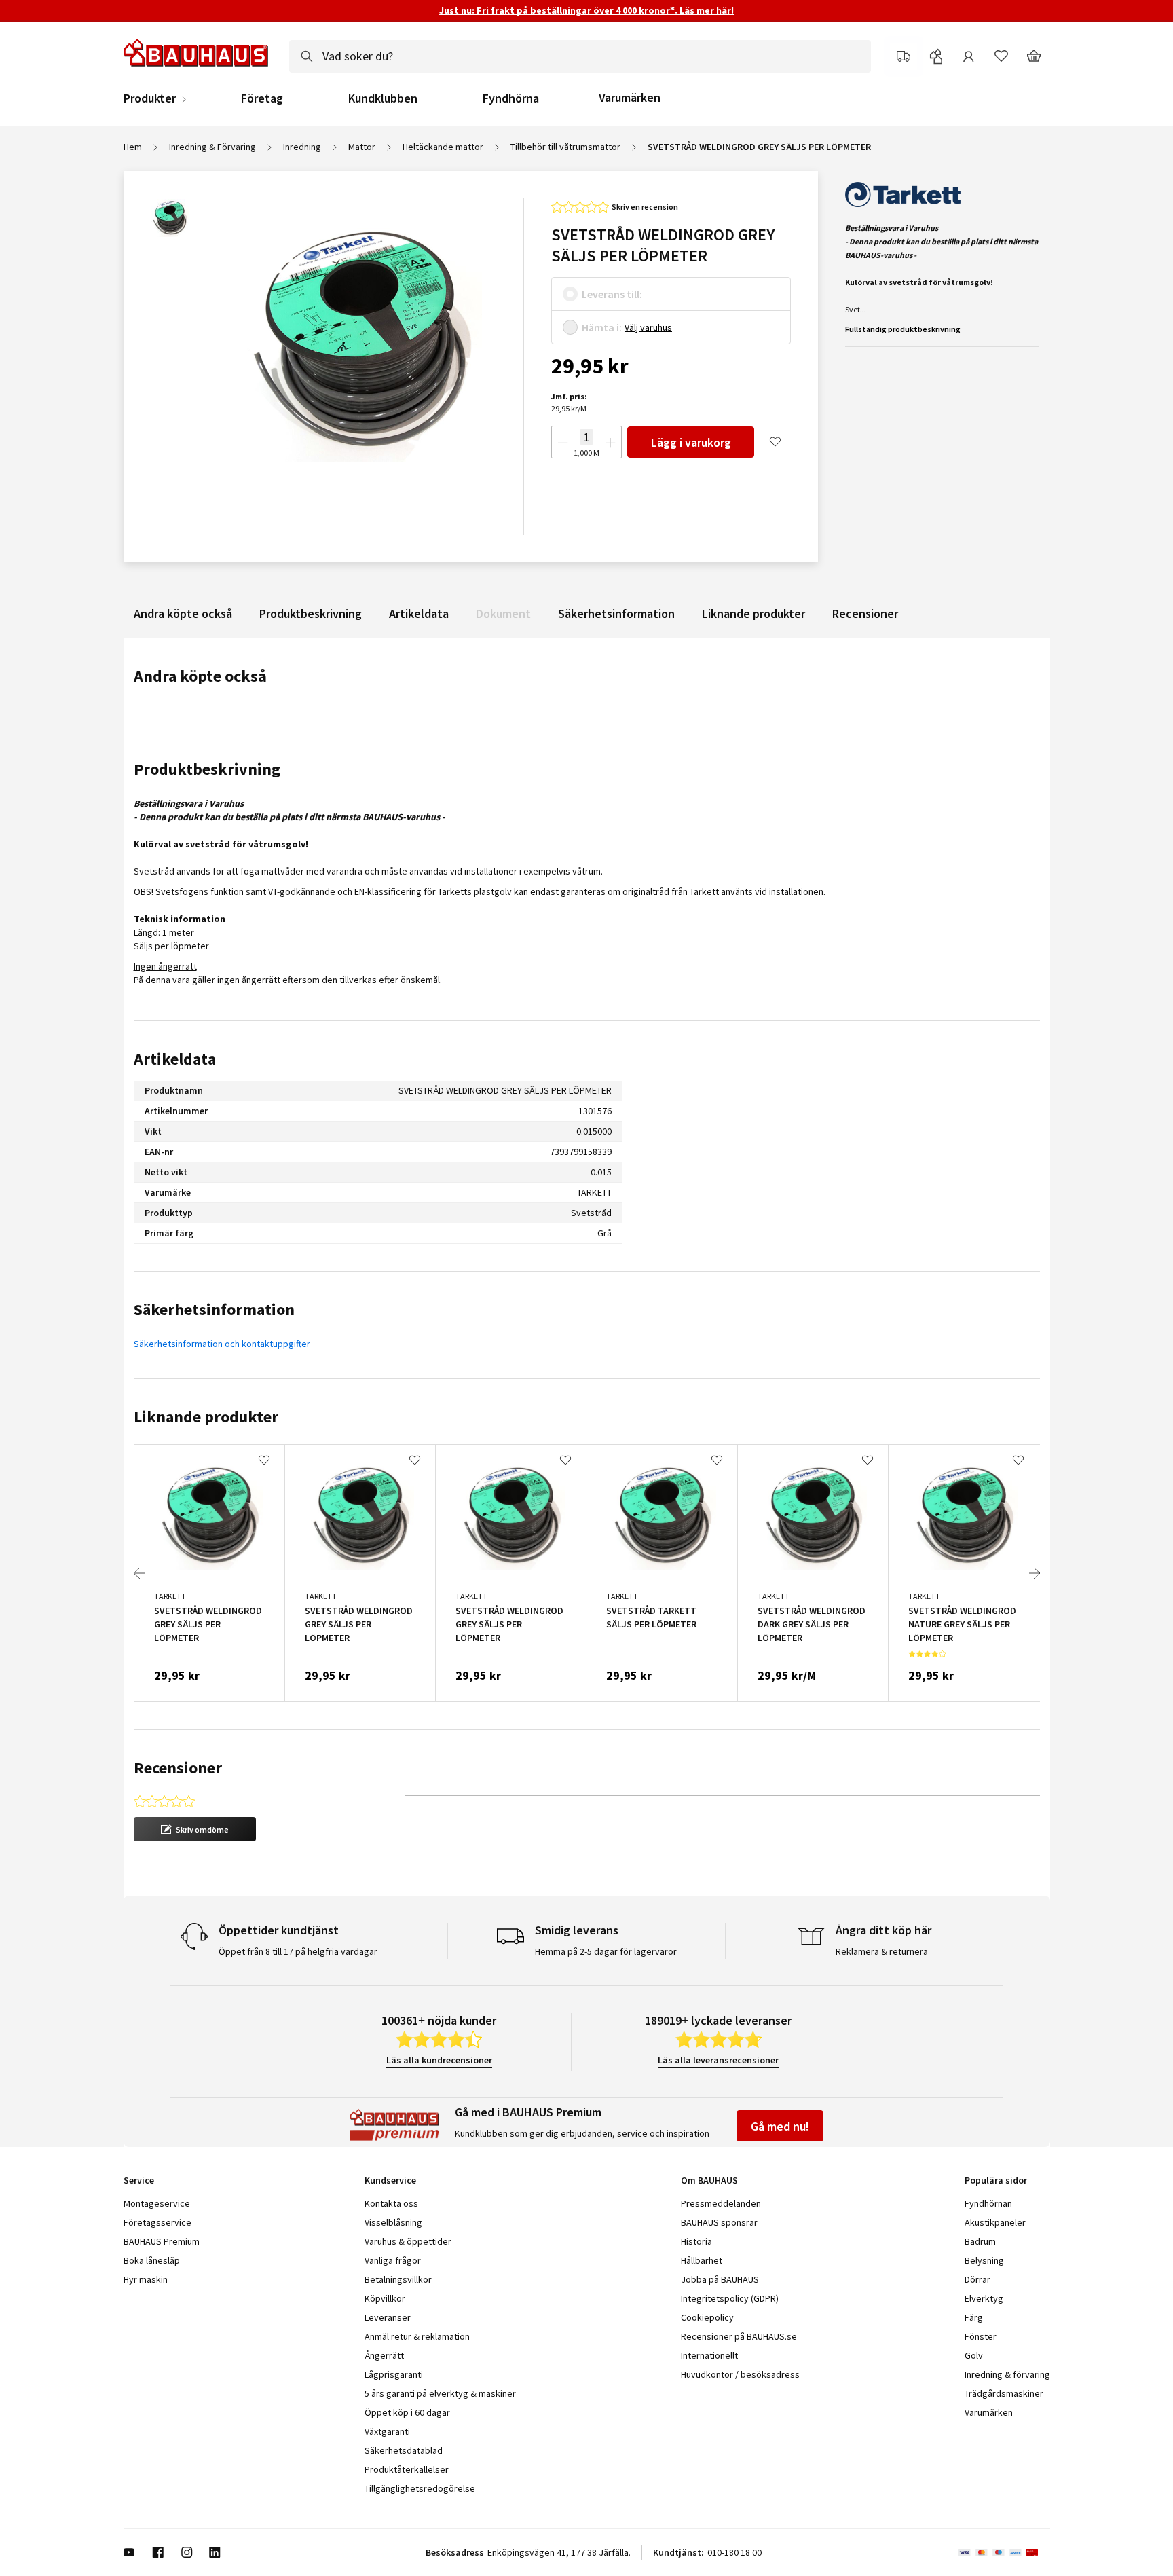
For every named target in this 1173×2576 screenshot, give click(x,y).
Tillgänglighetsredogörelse (420, 2488)
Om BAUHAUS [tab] (709, 2180)
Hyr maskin (146, 2279)
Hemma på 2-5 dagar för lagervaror (606, 1951)
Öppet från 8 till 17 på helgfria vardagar (298, 1951)
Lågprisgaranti (394, 2374)
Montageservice (157, 2203)
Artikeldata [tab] (175, 1059)
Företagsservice (157, 2222)
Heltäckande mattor (443, 147)
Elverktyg (984, 2298)
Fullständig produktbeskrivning (903, 329)
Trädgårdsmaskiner (1004, 2393)
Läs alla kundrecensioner (439, 2060)
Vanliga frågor (393, 2260)
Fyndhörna (511, 98)
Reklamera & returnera (882, 1951)
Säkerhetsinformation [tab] (214, 1309)
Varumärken (630, 97)
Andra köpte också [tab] (200, 676)
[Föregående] (139, 1573)
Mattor (362, 147)
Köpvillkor (385, 2298)
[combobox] (580, 56)
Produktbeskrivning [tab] (207, 769)
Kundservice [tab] (390, 2180)
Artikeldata (419, 613)
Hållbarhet (702, 2260)
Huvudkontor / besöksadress (740, 2374)
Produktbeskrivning (311, 613)
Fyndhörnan (988, 2203)
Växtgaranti (387, 2431)
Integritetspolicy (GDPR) (730, 2298)
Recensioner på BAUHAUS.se (739, 2336)
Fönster (981, 2336)
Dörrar (977, 2279)
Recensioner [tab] (178, 1768)
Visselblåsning (393, 2222)
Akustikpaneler (995, 2222)
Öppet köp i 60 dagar (407, 2412)
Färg (974, 2317)
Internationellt (709, 2355)
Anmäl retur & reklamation (417, 2336)
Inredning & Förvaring (212, 147)
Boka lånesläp (152, 2260)
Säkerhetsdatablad (404, 2450)
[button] (195, 1829)
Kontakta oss (391, 2203)
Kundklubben (383, 98)
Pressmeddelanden (721, 2203)
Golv (974, 2355)
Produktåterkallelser (407, 2469)
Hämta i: (602, 327)
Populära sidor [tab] (996, 2180)
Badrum (980, 2241)
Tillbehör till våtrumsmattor (565, 147)
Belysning (984, 2260)
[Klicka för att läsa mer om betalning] (1004, 2552)
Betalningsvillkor (398, 2279)
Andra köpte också (183, 613)
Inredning (302, 147)
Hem (133, 147)
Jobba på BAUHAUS (720, 2279)
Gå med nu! (780, 2126)
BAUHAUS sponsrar (719, 2222)
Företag (262, 98)
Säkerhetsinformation (616, 613)
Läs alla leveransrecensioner (718, 2060)
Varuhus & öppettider (408, 2241)
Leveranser (388, 2317)
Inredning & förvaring (1007, 2374)
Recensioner (865, 613)
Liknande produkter (753, 613)
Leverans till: (612, 294)
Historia (696, 2241)
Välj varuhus (648, 327)
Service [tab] (139, 2180)
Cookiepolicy (707, 2317)
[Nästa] (1035, 1573)
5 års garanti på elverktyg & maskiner (440, 2393)
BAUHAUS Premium (162, 2241)
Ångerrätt (384, 2355)
